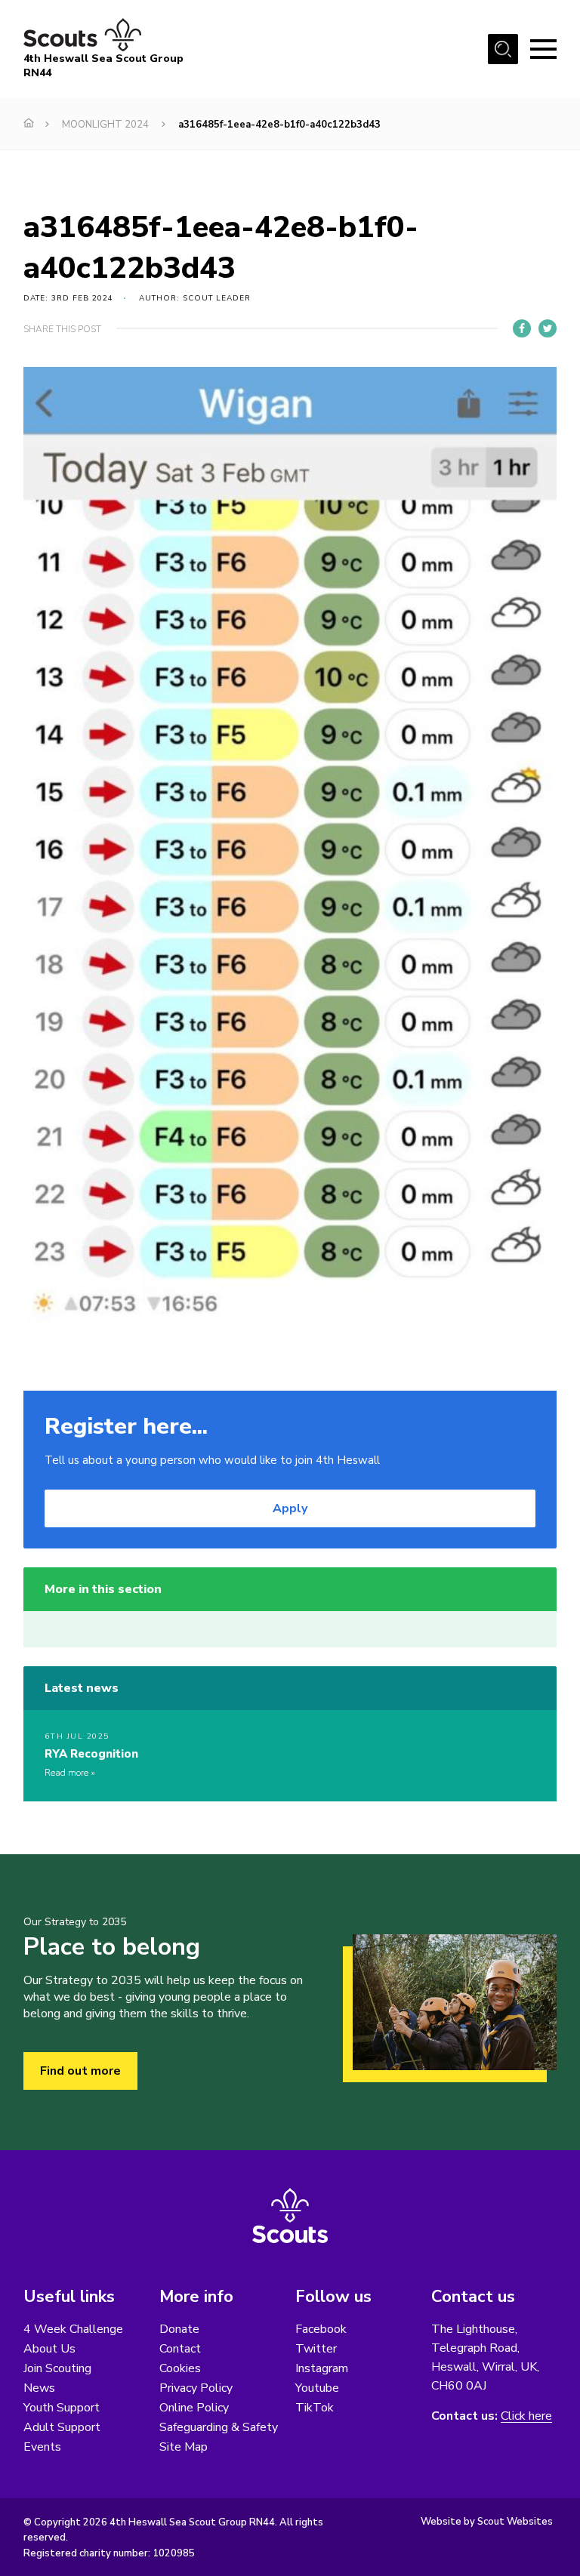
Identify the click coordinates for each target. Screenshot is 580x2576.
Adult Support (62, 2427)
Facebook (321, 2329)
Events (42, 2447)
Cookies (180, 2368)
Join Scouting (57, 2368)
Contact (180, 2349)
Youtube (317, 2388)
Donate (179, 2329)
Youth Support (62, 2408)
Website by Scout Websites (487, 2522)
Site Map (184, 2447)
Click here (526, 2416)
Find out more (80, 2071)
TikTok (315, 2408)
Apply (290, 1508)
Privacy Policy (196, 2388)
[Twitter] (548, 328)
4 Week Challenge (73, 2329)
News (39, 2388)
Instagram (322, 2368)
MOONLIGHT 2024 (105, 125)
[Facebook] (522, 328)
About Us (49, 2349)
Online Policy (194, 2408)
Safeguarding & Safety (219, 2427)
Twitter (316, 2349)
